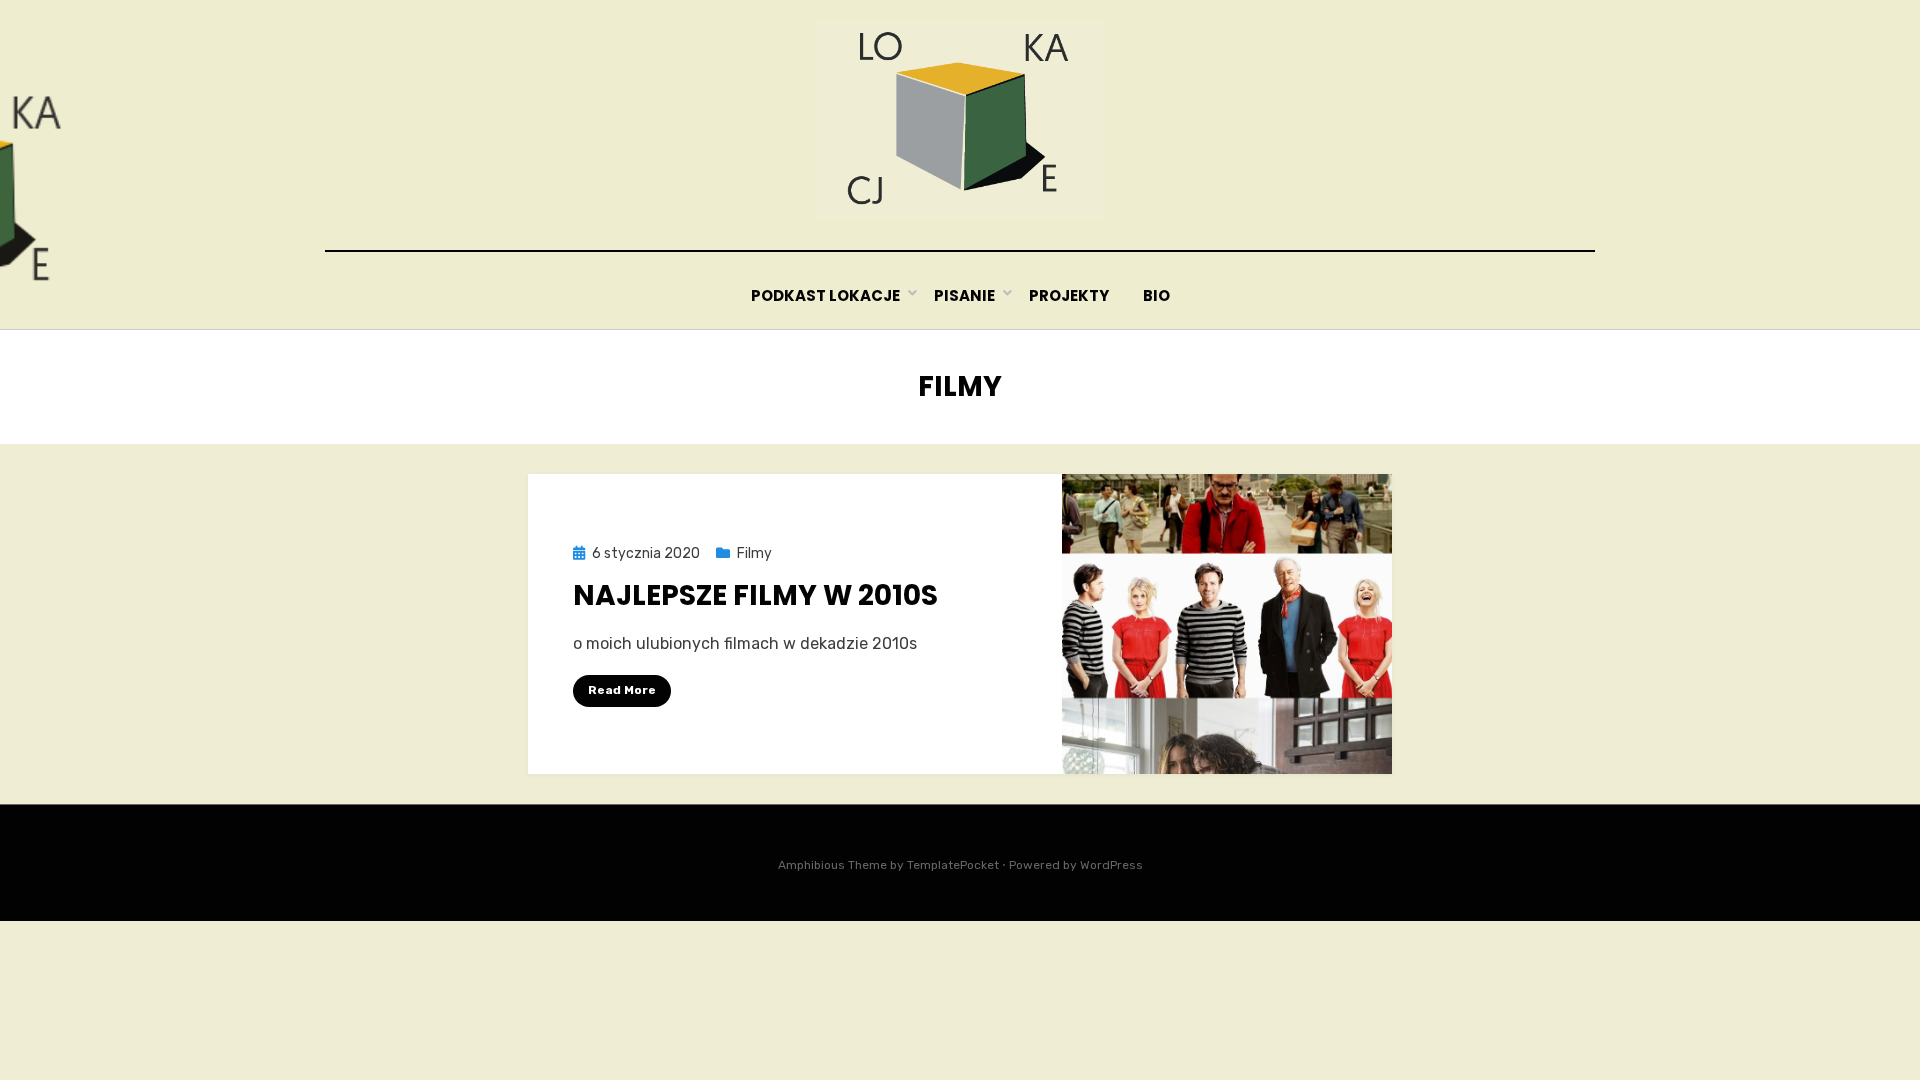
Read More (622, 690)
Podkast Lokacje (825, 295)
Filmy (754, 553)
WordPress (1111, 865)
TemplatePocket (953, 865)
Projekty (1069, 295)
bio (1156, 295)
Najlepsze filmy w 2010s (755, 595)
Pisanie (964, 295)
